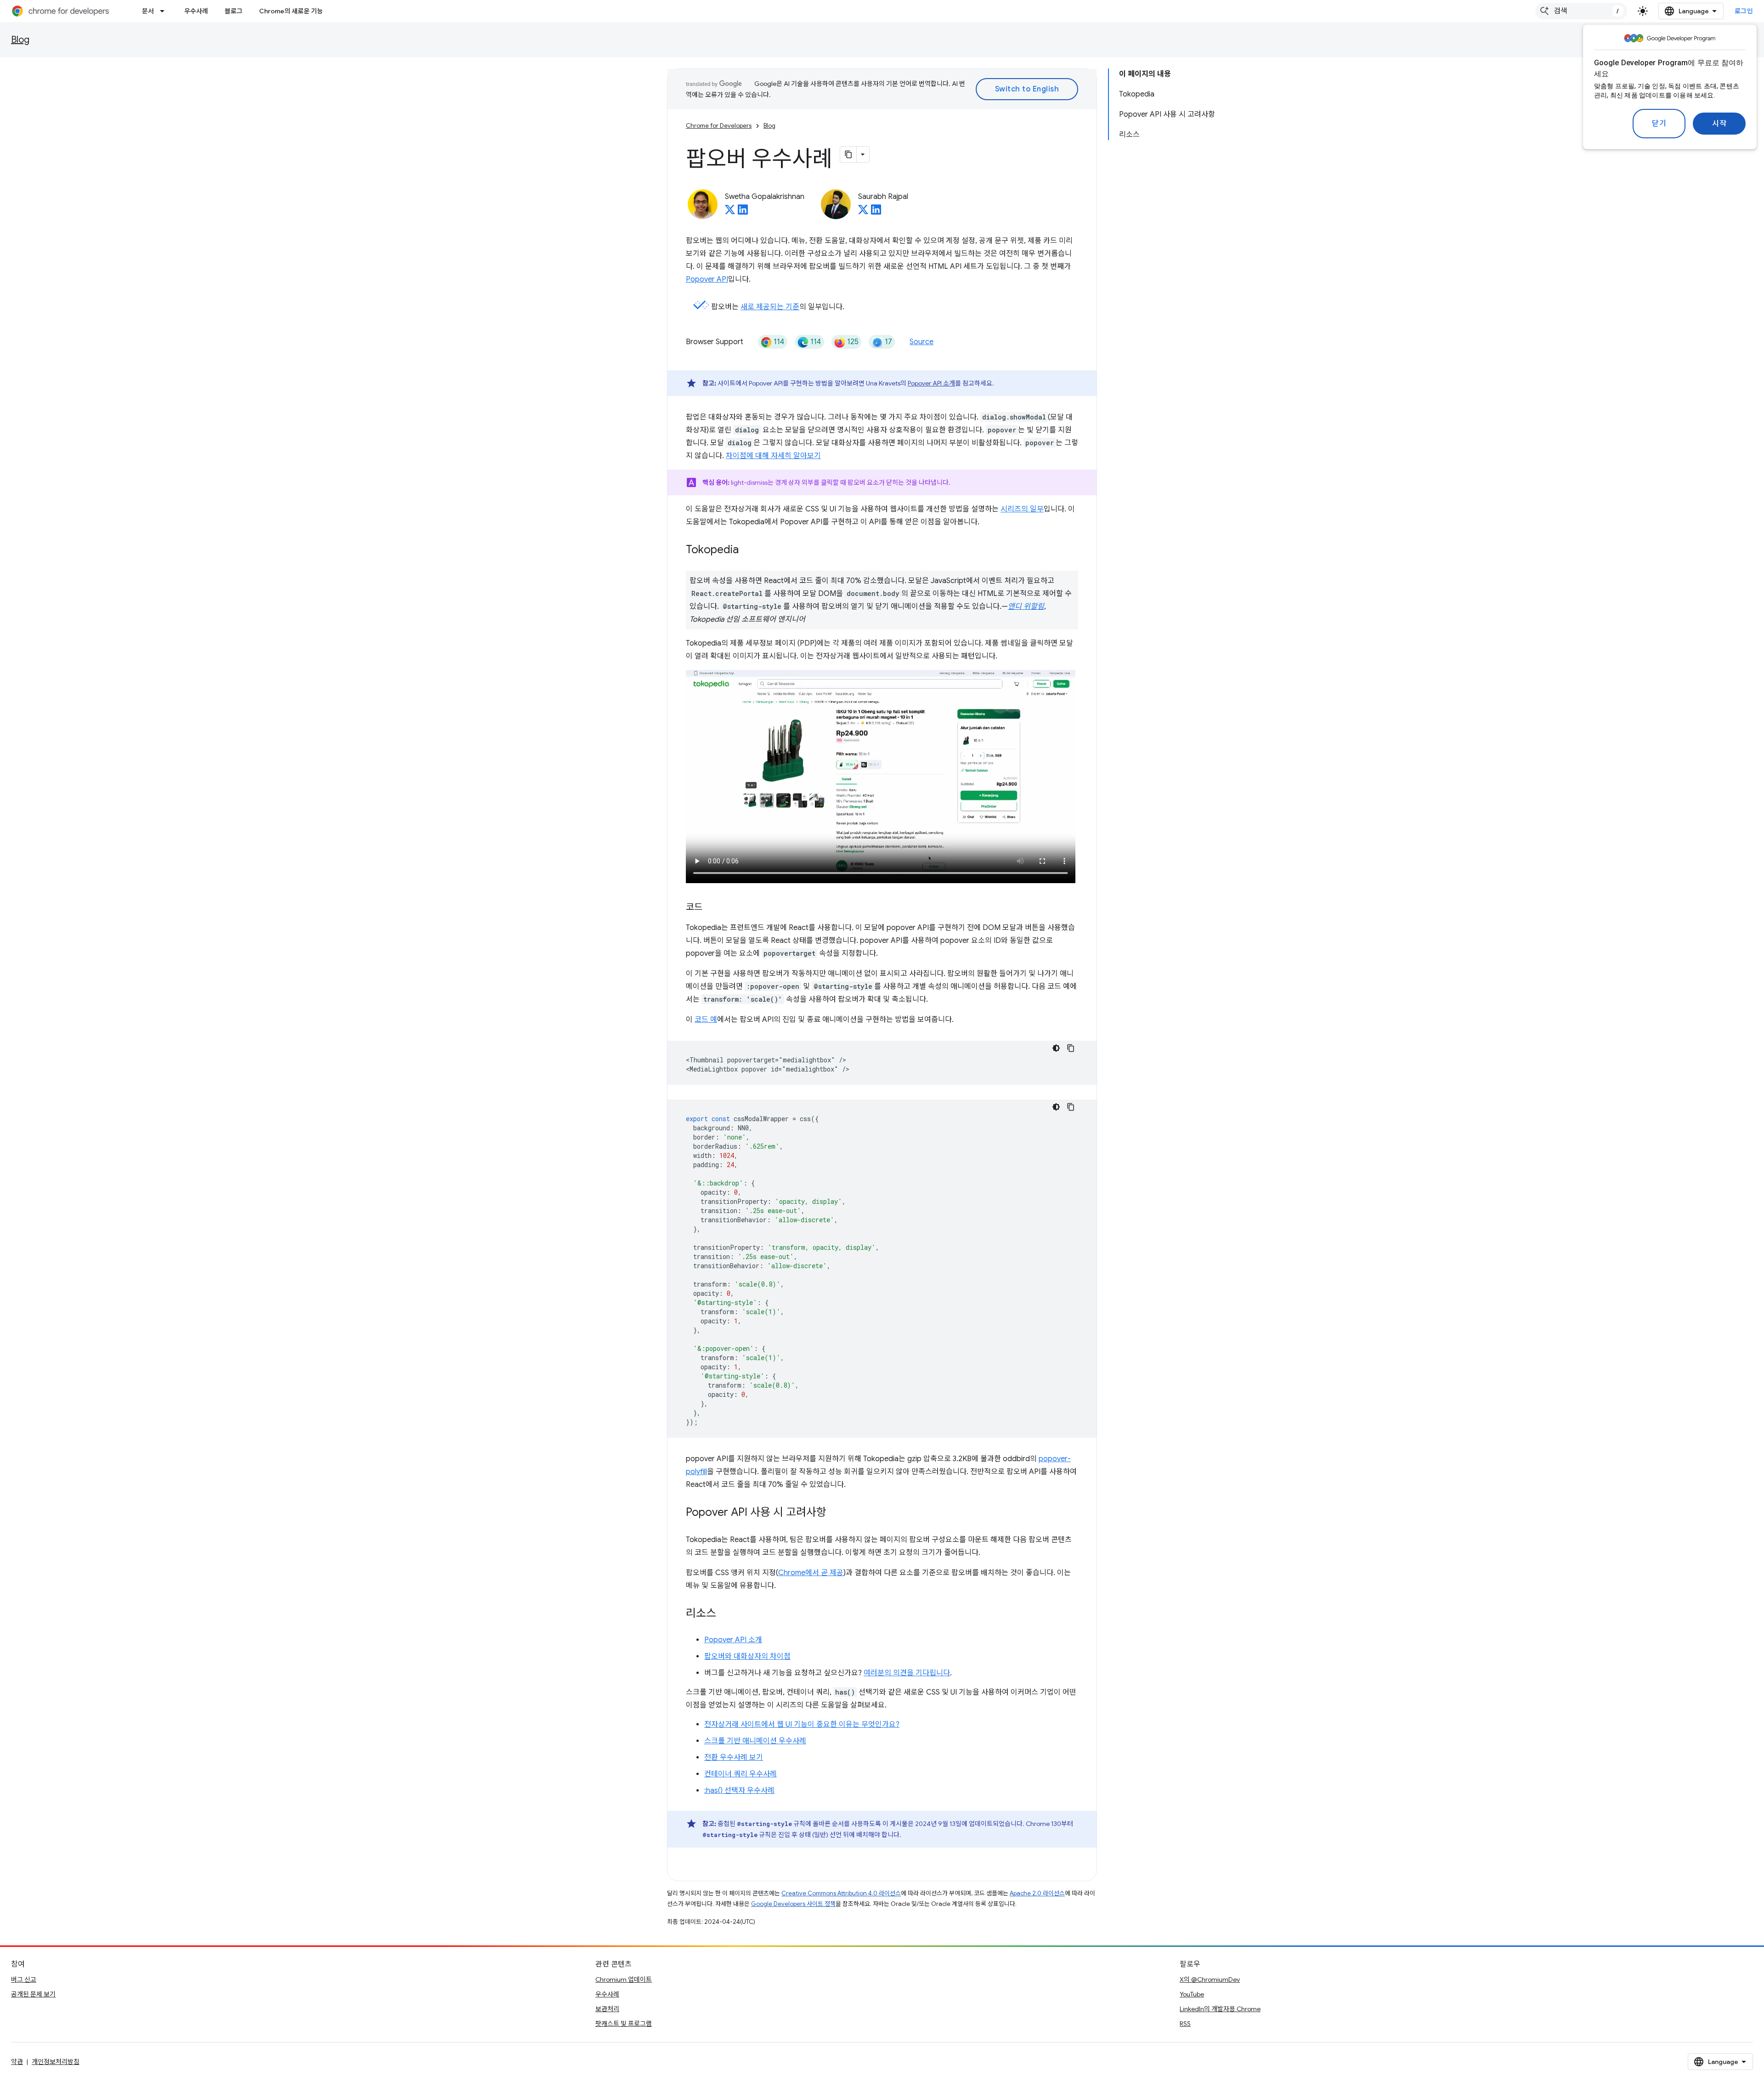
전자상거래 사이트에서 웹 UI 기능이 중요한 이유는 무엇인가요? (802, 1724)
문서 (148, 11)
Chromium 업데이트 (624, 1979)
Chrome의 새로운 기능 (291, 11)
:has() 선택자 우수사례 (739, 1791)
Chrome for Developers (719, 126)
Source (922, 342)
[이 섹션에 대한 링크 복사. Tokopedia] (748, 550)
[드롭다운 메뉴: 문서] (165, 11)
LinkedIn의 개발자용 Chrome (1220, 2009)
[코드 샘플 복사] (1071, 1048)
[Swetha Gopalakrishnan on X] (730, 212)
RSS (1185, 2024)
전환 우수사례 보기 (734, 1758)
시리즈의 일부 (1022, 509)
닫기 (1659, 124)
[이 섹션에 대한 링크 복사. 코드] (712, 908)
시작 (1719, 124)
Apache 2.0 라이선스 (1037, 1893)
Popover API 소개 (931, 383)
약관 (17, 2062)
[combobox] (1581, 11)
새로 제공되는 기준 (770, 307)
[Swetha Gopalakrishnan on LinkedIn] (743, 212)
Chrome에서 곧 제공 (811, 1573)
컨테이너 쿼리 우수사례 (741, 1774)
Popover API (707, 279)
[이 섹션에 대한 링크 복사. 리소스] (725, 1614)
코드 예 (706, 1020)
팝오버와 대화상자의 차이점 (747, 1656)
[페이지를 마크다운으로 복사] (848, 154)
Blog (20, 40)
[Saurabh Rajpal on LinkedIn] (876, 212)
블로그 (234, 11)
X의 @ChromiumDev (1210, 1979)
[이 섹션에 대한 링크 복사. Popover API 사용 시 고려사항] (836, 1513)
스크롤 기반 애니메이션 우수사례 (755, 1741)
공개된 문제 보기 (33, 1994)
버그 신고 (24, 1979)
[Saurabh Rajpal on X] (863, 212)
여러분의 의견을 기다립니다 (907, 1673)
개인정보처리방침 (56, 2062)
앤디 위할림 (1026, 607)
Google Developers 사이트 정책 (793, 1904)
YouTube (1192, 1994)
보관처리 (607, 2009)
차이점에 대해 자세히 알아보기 (773, 456)
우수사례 (196, 11)
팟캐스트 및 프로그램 (624, 2024)
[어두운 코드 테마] (1056, 1048)
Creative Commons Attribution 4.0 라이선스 (841, 1893)
